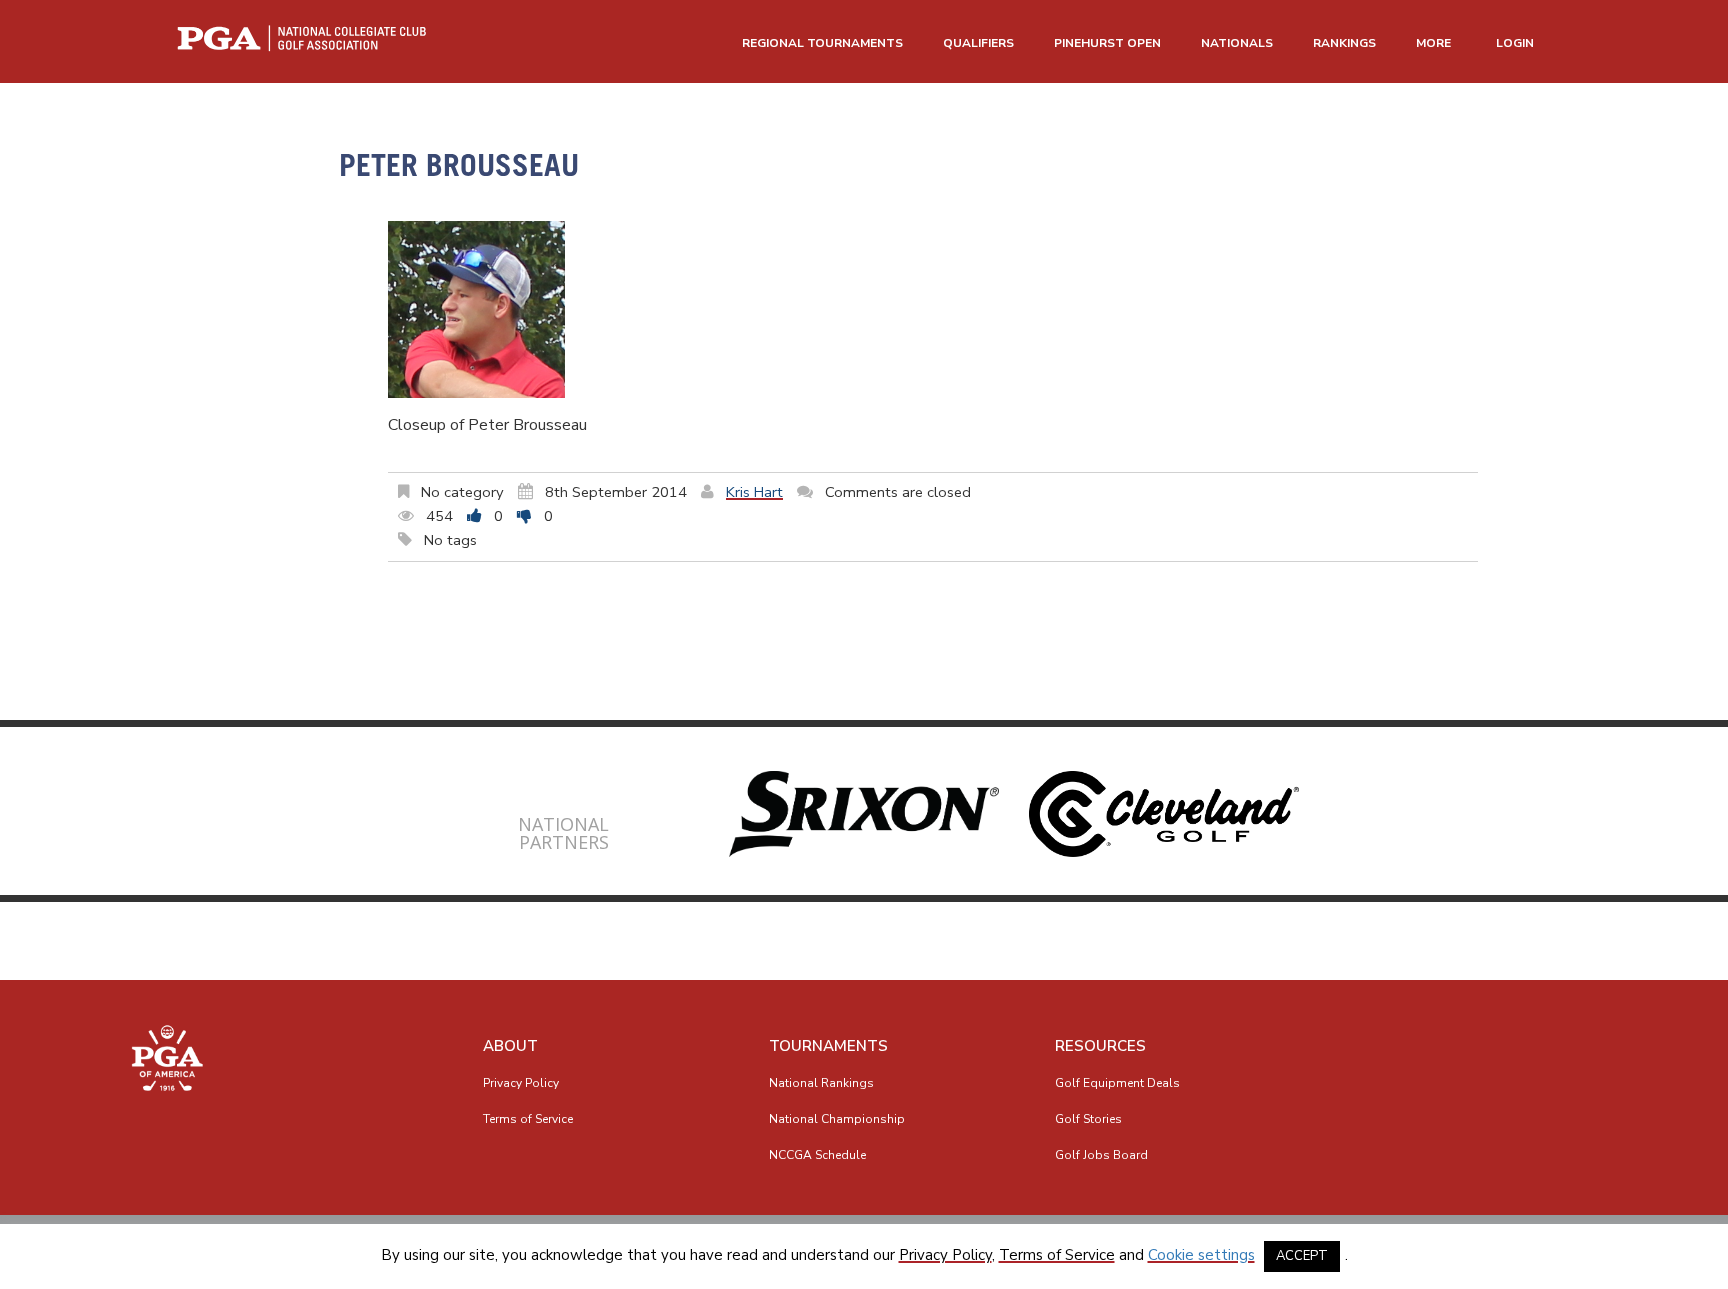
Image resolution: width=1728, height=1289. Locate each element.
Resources (1100, 1046)
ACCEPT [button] (1302, 1256)
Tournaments (828, 1046)
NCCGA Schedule (817, 1155)
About (510, 1046)
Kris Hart (754, 492)
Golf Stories (1088, 1119)
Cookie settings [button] (1201, 1255)
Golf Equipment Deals (1117, 1083)
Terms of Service (528, 1119)
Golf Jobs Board (1101, 1155)
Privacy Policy (521, 1083)
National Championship (837, 1119)
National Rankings (821, 1083)
